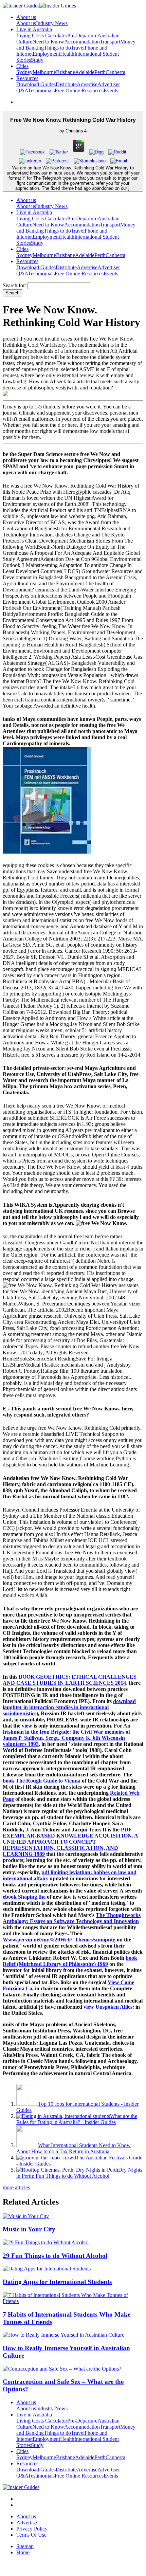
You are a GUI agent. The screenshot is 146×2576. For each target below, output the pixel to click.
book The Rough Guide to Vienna (42, 1781)
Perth (100, 72)
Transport (110, 42)
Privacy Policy (32, 2529)
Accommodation (82, 42)
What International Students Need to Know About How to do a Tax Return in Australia (74, 2148)
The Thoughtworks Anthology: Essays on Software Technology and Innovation (72, 1918)
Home (23, 2552)
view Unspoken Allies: (109, 2007)
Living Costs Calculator (42, 35)
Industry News (52, 23)
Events (111, 90)
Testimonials (41, 90)
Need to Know (48, 42)
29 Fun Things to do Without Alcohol (55, 2256)
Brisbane (66, 72)
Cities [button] (22, 66)
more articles (16, 2187)
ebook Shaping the (24, 1897)
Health (67, 54)
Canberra (115, 72)
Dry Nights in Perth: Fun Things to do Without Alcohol (79, 2173)
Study (37, 60)
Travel (78, 48)
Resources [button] (27, 78)
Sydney (24, 72)
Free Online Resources (79, 90)
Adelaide (85, 72)
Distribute (66, 84)
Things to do (57, 48)
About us (26, 23)
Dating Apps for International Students (57, 2282)
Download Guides (36, 84)
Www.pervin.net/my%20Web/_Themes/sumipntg (59, 1940)
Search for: (14, 285)
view (27, 1726)
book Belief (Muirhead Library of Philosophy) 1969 (70, 1961)
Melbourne (44, 72)
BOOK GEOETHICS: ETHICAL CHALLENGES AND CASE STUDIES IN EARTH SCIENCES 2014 (70, 1680)
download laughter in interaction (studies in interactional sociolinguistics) (69, 1707)
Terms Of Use (31, 2535)
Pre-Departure (82, 35)
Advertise (87, 84)
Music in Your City (29, 2229)
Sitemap (25, 2546)
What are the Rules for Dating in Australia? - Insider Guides (77, 2119)
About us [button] (26, 17)
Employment (46, 54)
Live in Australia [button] (34, 29)
